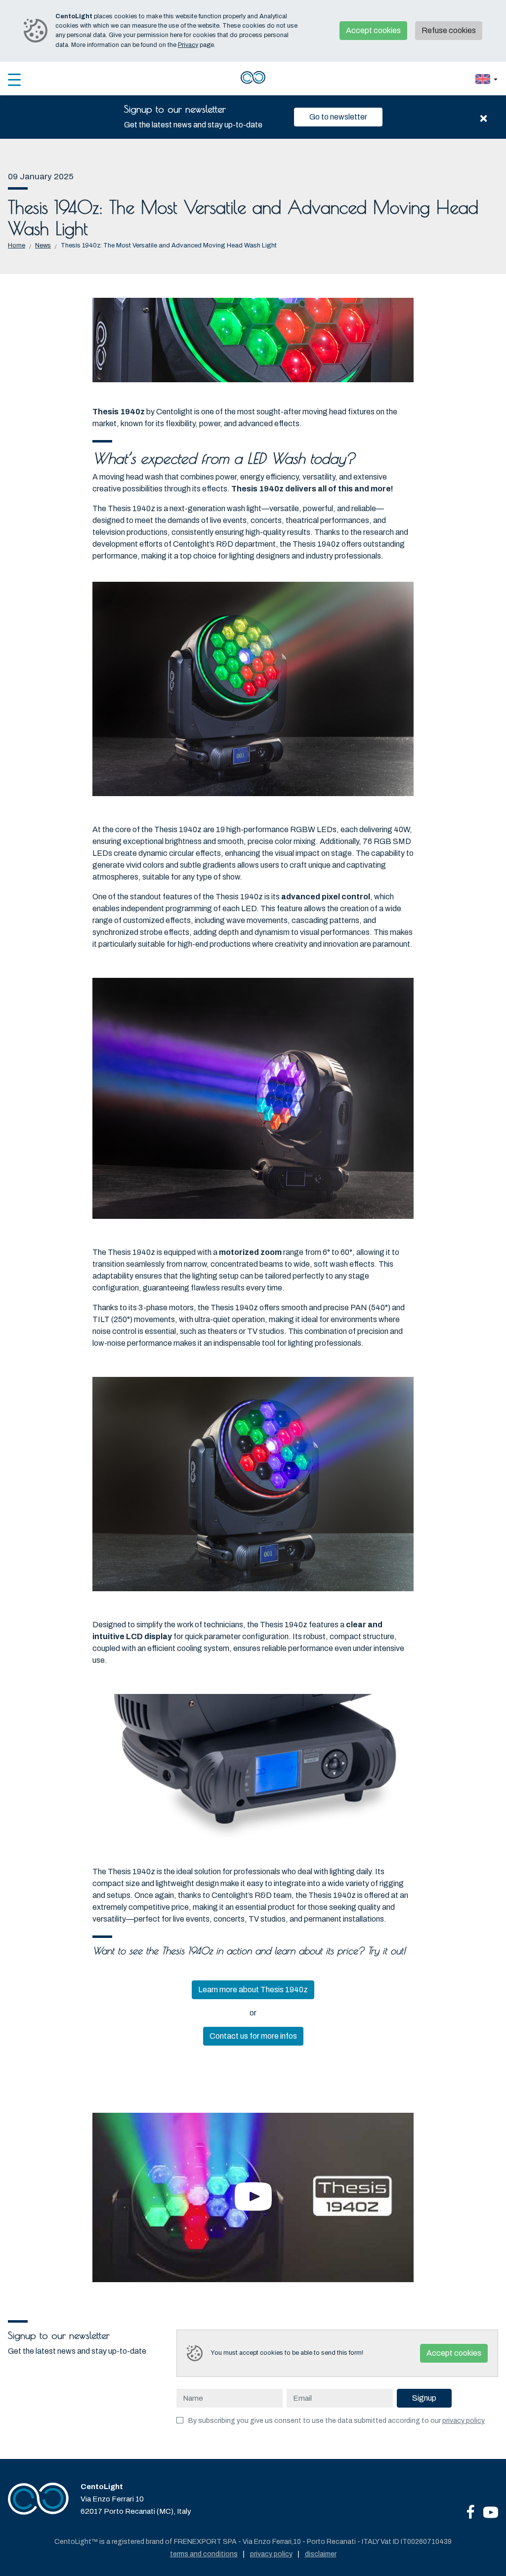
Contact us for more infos (253, 2036)
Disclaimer (321, 2554)
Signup (424, 2398)
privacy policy (464, 2421)
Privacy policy (271, 2554)
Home (17, 245)
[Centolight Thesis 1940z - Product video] (253, 2197)
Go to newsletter (338, 117)
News (43, 245)
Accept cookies (373, 30)
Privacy (188, 45)
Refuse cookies (449, 30)
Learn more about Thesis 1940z (253, 1990)
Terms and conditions (204, 2554)
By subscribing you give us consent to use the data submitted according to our (337, 2421)
